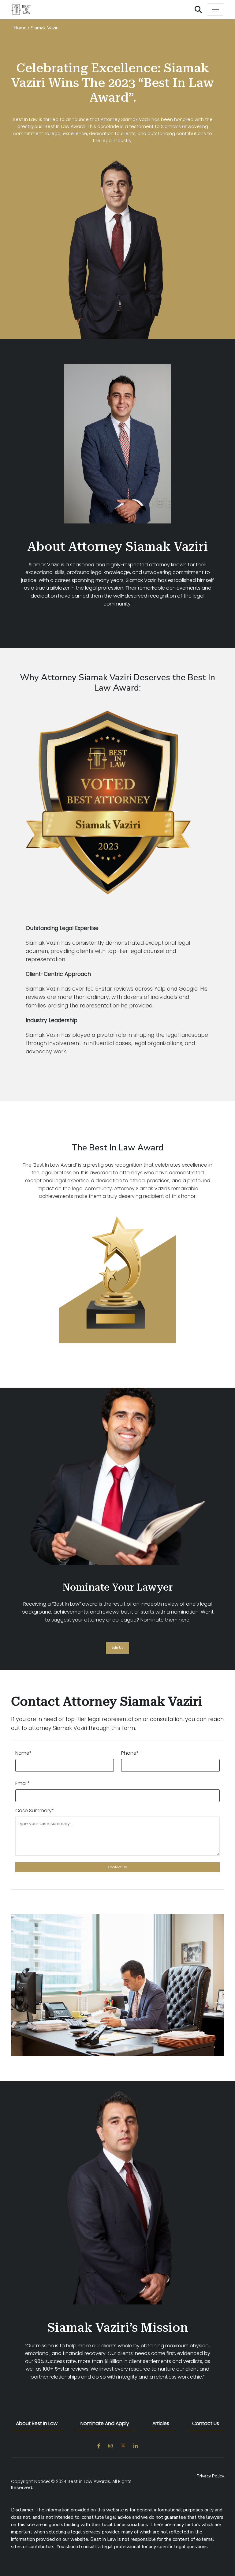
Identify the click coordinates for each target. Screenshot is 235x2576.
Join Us (117, 1648)
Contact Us (206, 2423)
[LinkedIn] (136, 2446)
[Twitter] (123, 2446)
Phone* (130, 1753)
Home (20, 28)
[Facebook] (99, 2446)
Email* (23, 1783)
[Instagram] (110, 2446)
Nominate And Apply (105, 2423)
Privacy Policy (210, 2476)
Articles (161, 2423)
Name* (24, 1753)
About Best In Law (37, 2423)
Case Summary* (35, 1811)
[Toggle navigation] (215, 9)
